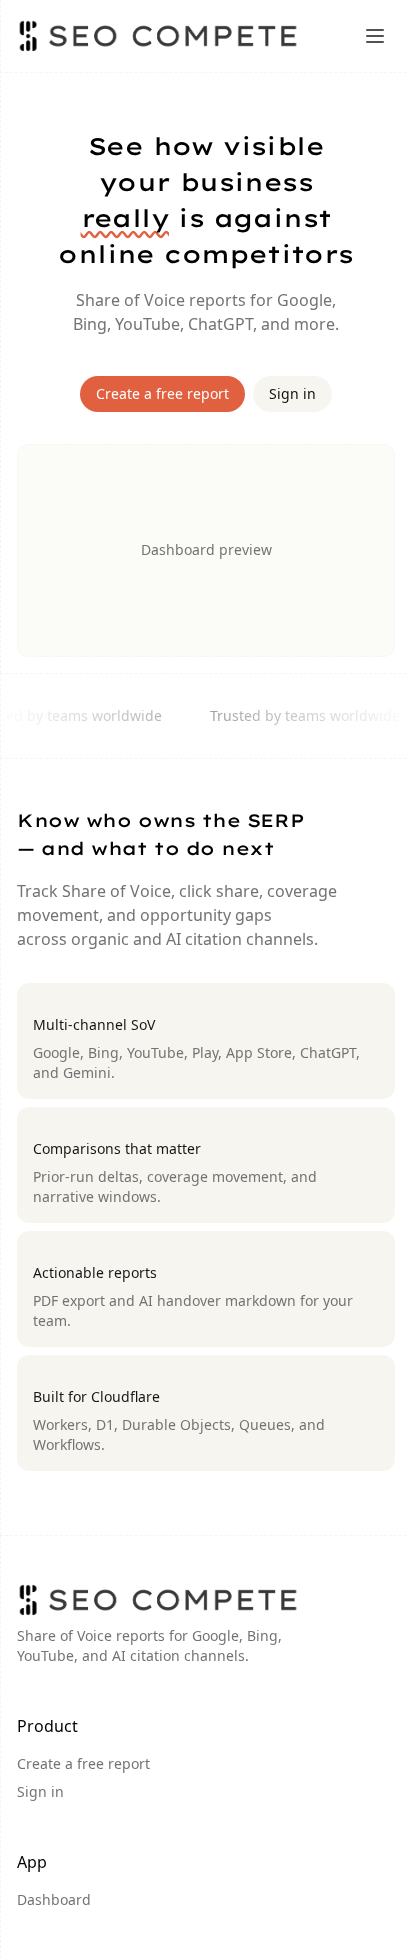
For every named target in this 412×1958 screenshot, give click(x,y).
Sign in (292, 393)
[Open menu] (375, 36)
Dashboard (54, 1899)
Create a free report (162, 393)
